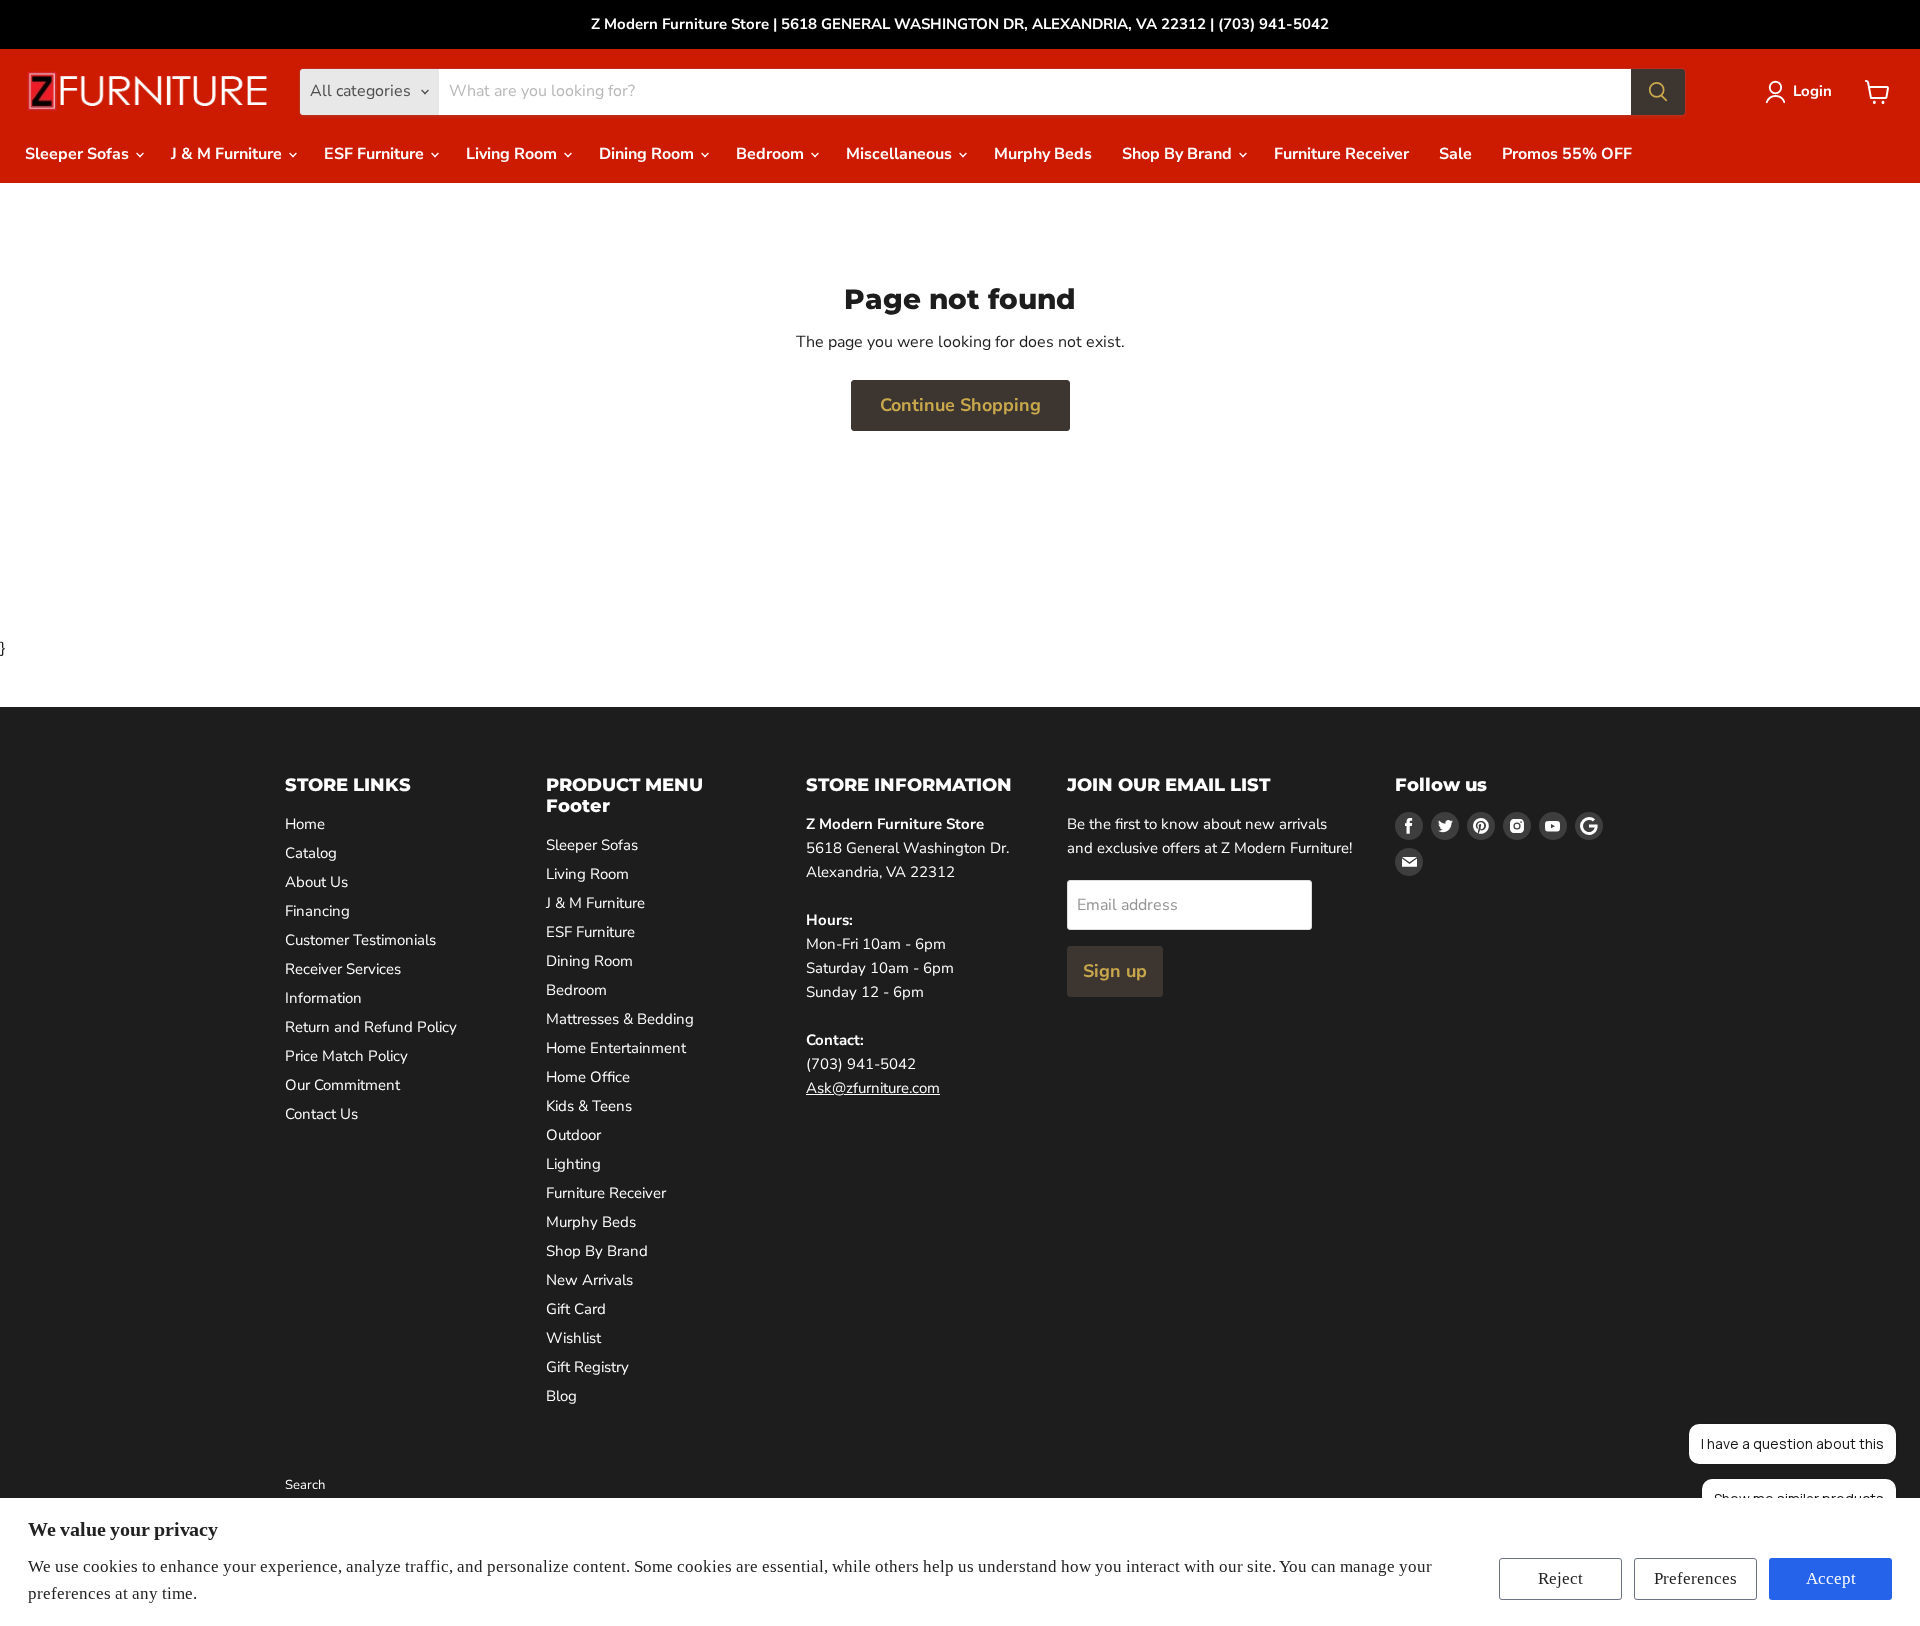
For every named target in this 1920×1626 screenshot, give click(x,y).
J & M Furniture (228, 154)
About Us (316, 882)
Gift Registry (587, 1367)
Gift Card (576, 1309)
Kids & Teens (589, 1106)
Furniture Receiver (1341, 154)
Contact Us (321, 1114)
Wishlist (573, 1338)
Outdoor (573, 1135)
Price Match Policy (346, 1056)
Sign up (1115, 971)
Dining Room (648, 154)
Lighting (573, 1164)
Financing (317, 911)
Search (305, 1485)
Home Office (588, 1077)
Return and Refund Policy (371, 1027)
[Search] (1658, 92)
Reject (1560, 1578)
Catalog (311, 853)
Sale (1455, 154)
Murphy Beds (1043, 154)
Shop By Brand (1179, 154)
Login (1812, 91)
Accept (1831, 1578)
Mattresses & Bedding (620, 1019)
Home (305, 824)
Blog (561, 1396)
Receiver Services (343, 969)
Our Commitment (342, 1085)
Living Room (513, 154)
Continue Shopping (960, 405)
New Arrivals (589, 1280)
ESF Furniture (376, 154)
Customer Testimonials (360, 940)
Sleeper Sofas (79, 154)
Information (323, 998)
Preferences (1695, 1578)
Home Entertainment (616, 1048)
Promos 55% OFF (1567, 154)
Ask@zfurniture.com (873, 1088)
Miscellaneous (901, 154)
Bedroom (772, 154)
